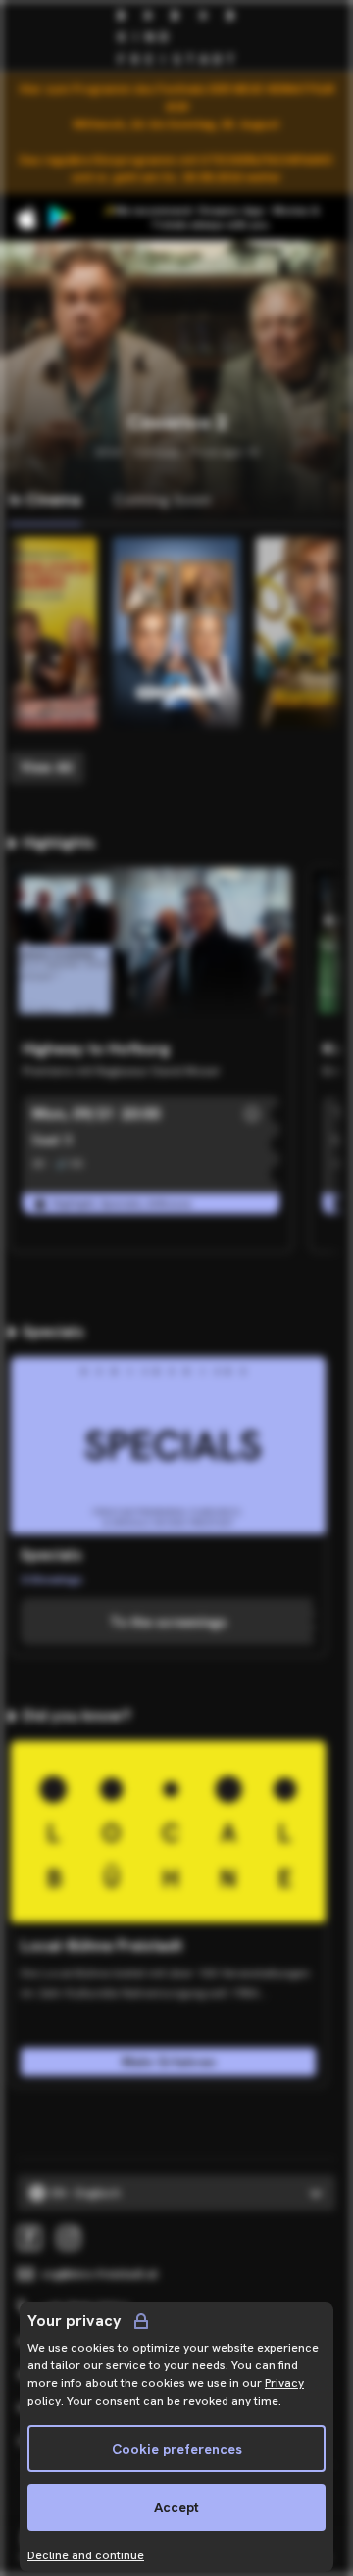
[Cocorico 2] (176, 632)
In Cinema (45, 499)
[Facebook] (29, 2238)
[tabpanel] (176, 660)
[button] (252, 1114)
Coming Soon (162, 499)
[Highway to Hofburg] (151, 949)
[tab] (45, 501)
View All (47, 767)
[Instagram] (69, 2238)
